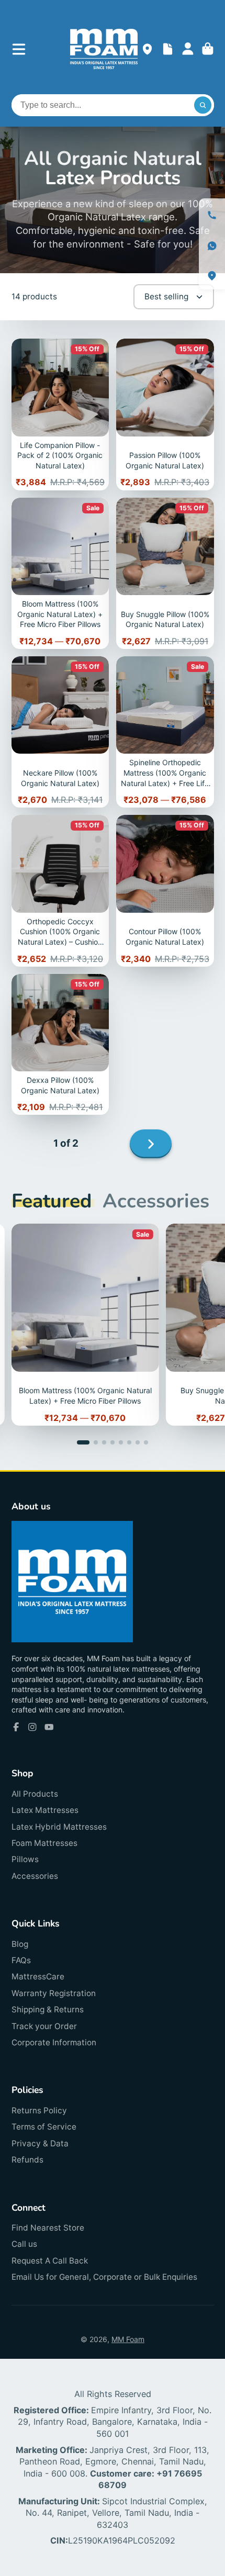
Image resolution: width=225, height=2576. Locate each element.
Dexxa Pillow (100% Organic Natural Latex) (60, 1045)
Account (188, 49)
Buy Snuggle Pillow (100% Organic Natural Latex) (165, 573)
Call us (24, 2244)
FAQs (21, 1960)
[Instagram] (32, 1727)
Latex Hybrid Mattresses (59, 1827)
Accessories (35, 1876)
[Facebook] (16, 1727)
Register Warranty (168, 49)
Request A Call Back (50, 2261)
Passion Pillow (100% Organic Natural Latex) (165, 414)
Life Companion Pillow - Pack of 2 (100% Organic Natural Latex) (60, 414)
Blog (20, 1944)
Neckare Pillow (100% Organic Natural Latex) (60, 732)
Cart (208, 49)
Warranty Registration (54, 1993)
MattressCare (38, 1976)
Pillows (25, 1859)
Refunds (27, 2160)
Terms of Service (44, 2127)
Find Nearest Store (48, 2228)
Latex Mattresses (45, 1810)
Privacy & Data (40, 2143)
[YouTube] (49, 1727)
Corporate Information (54, 2042)
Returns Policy (39, 2110)
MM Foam (128, 2339)
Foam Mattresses (44, 1843)
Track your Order (44, 2026)
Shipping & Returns (48, 2009)
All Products (35, 1794)
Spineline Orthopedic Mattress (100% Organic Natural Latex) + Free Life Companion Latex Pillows (165, 732)
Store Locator (147, 49)
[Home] (104, 49)
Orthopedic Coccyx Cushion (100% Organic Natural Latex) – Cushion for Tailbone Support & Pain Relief (60, 891)
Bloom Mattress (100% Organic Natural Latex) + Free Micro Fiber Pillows (60, 573)
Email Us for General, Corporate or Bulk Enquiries (104, 2277)
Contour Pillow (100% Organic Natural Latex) (165, 891)
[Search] (203, 105)
